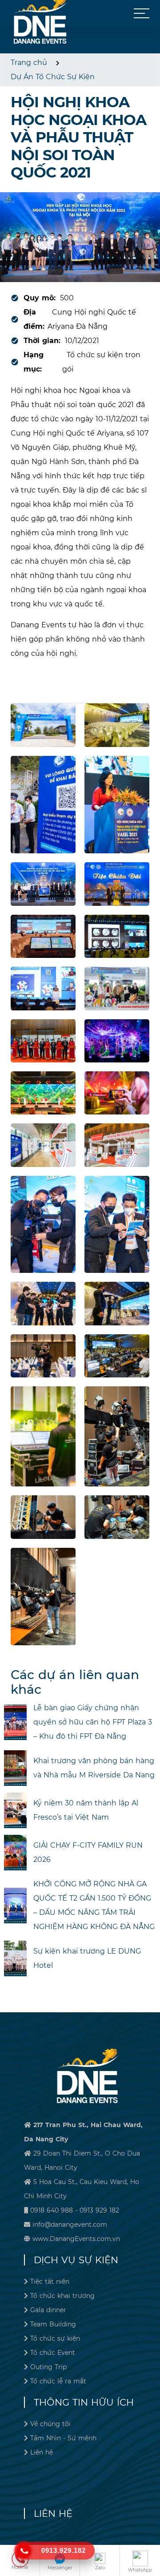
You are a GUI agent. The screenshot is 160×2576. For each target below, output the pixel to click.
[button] (142, 13)
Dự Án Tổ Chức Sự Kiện (53, 77)
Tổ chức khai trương (62, 2296)
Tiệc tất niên (50, 2281)
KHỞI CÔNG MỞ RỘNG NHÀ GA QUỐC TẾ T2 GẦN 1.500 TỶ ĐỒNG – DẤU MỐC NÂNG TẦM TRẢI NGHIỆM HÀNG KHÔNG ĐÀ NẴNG (94, 1905)
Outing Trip (48, 2367)
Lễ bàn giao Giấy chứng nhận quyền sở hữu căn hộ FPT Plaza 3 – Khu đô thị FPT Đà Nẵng (93, 1722)
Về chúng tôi (50, 2424)
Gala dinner (48, 2310)
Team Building (53, 2324)
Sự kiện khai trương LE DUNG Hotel (87, 1958)
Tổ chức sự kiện (55, 2338)
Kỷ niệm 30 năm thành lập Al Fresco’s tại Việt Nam (86, 1810)
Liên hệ (42, 2452)
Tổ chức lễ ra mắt (58, 2381)
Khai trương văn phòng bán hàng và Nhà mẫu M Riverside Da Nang (94, 1768)
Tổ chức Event (53, 2353)
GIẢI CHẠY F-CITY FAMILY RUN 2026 (88, 1852)
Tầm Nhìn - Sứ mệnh (63, 2438)
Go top (151, 2539)
